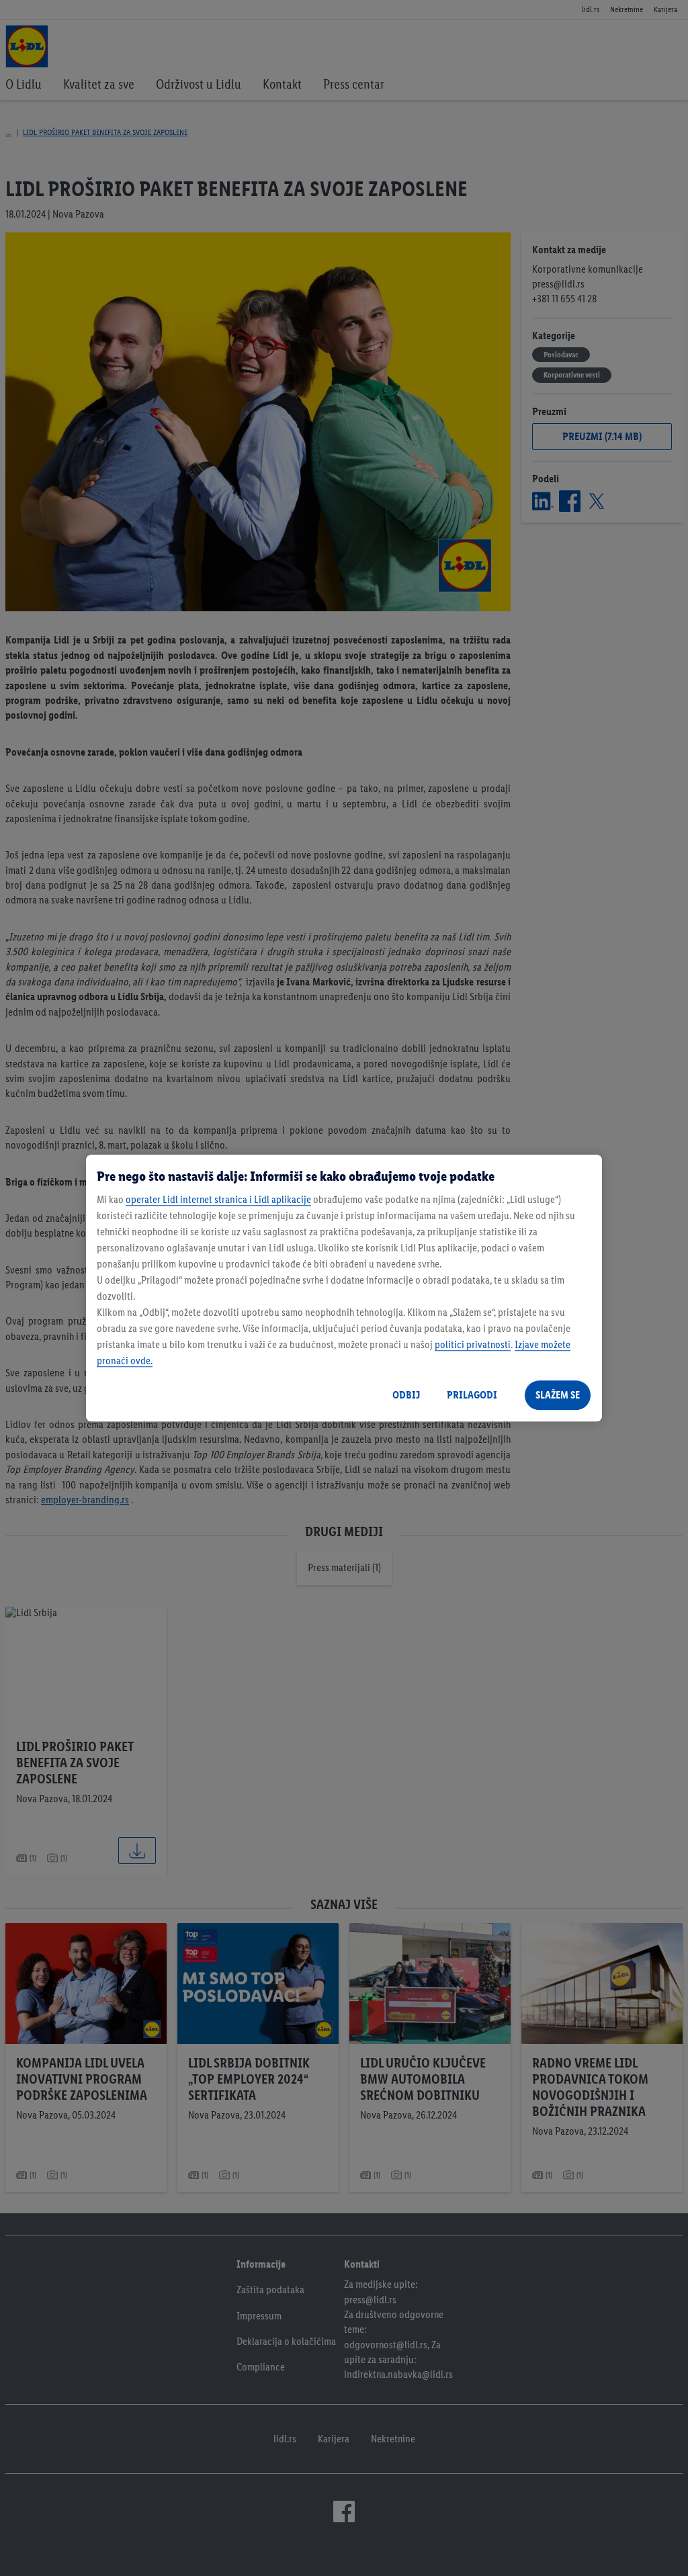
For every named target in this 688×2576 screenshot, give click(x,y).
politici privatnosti (473, 1344)
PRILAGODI (472, 1395)
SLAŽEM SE (558, 1395)
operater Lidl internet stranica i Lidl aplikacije (218, 1199)
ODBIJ (406, 1395)
